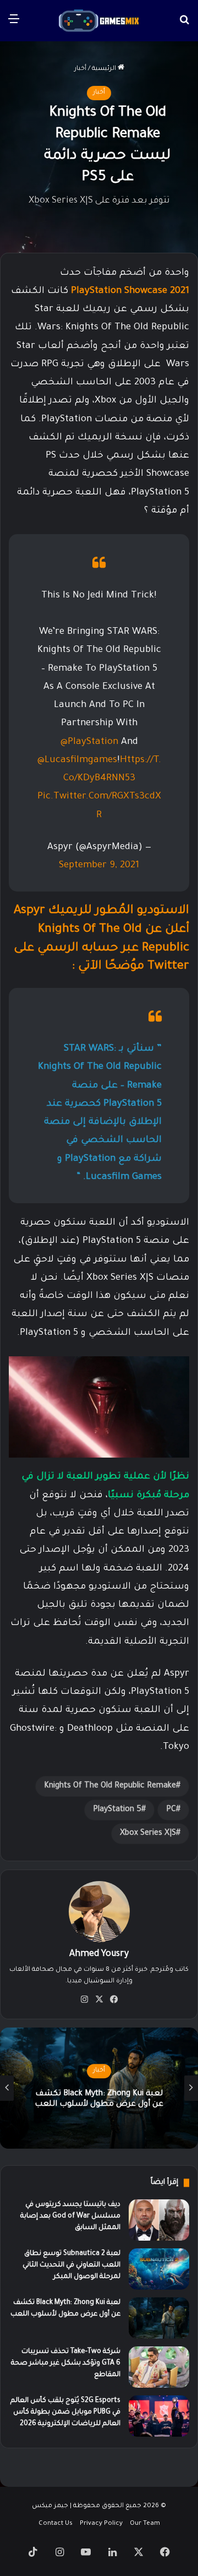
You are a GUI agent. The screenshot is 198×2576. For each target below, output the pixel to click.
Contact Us (56, 2524)
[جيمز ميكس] (99, 21)
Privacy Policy (101, 2524)
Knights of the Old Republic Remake (110, 1786)
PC (171, 1810)
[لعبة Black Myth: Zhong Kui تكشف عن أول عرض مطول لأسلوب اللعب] (159, 2318)
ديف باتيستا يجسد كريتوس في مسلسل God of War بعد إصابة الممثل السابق (70, 2216)
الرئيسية (105, 69)
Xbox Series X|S (148, 1834)
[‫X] (99, 1999)
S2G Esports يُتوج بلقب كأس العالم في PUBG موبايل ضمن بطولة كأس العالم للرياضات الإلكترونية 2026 (65, 2412)
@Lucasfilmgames (77, 761)
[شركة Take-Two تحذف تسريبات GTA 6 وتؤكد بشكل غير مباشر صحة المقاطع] (159, 2367)
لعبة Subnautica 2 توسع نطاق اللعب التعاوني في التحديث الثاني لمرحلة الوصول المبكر (71, 2265)
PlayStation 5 (117, 1810)
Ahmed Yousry (99, 1954)
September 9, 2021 (99, 866)
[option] (99, 2088)
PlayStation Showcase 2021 (129, 292)
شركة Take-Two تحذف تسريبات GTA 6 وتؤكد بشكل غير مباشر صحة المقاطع (66, 2363)
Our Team (145, 2524)
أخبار (80, 69)
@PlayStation (89, 743)
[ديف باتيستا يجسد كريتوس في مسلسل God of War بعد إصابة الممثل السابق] (159, 2220)
